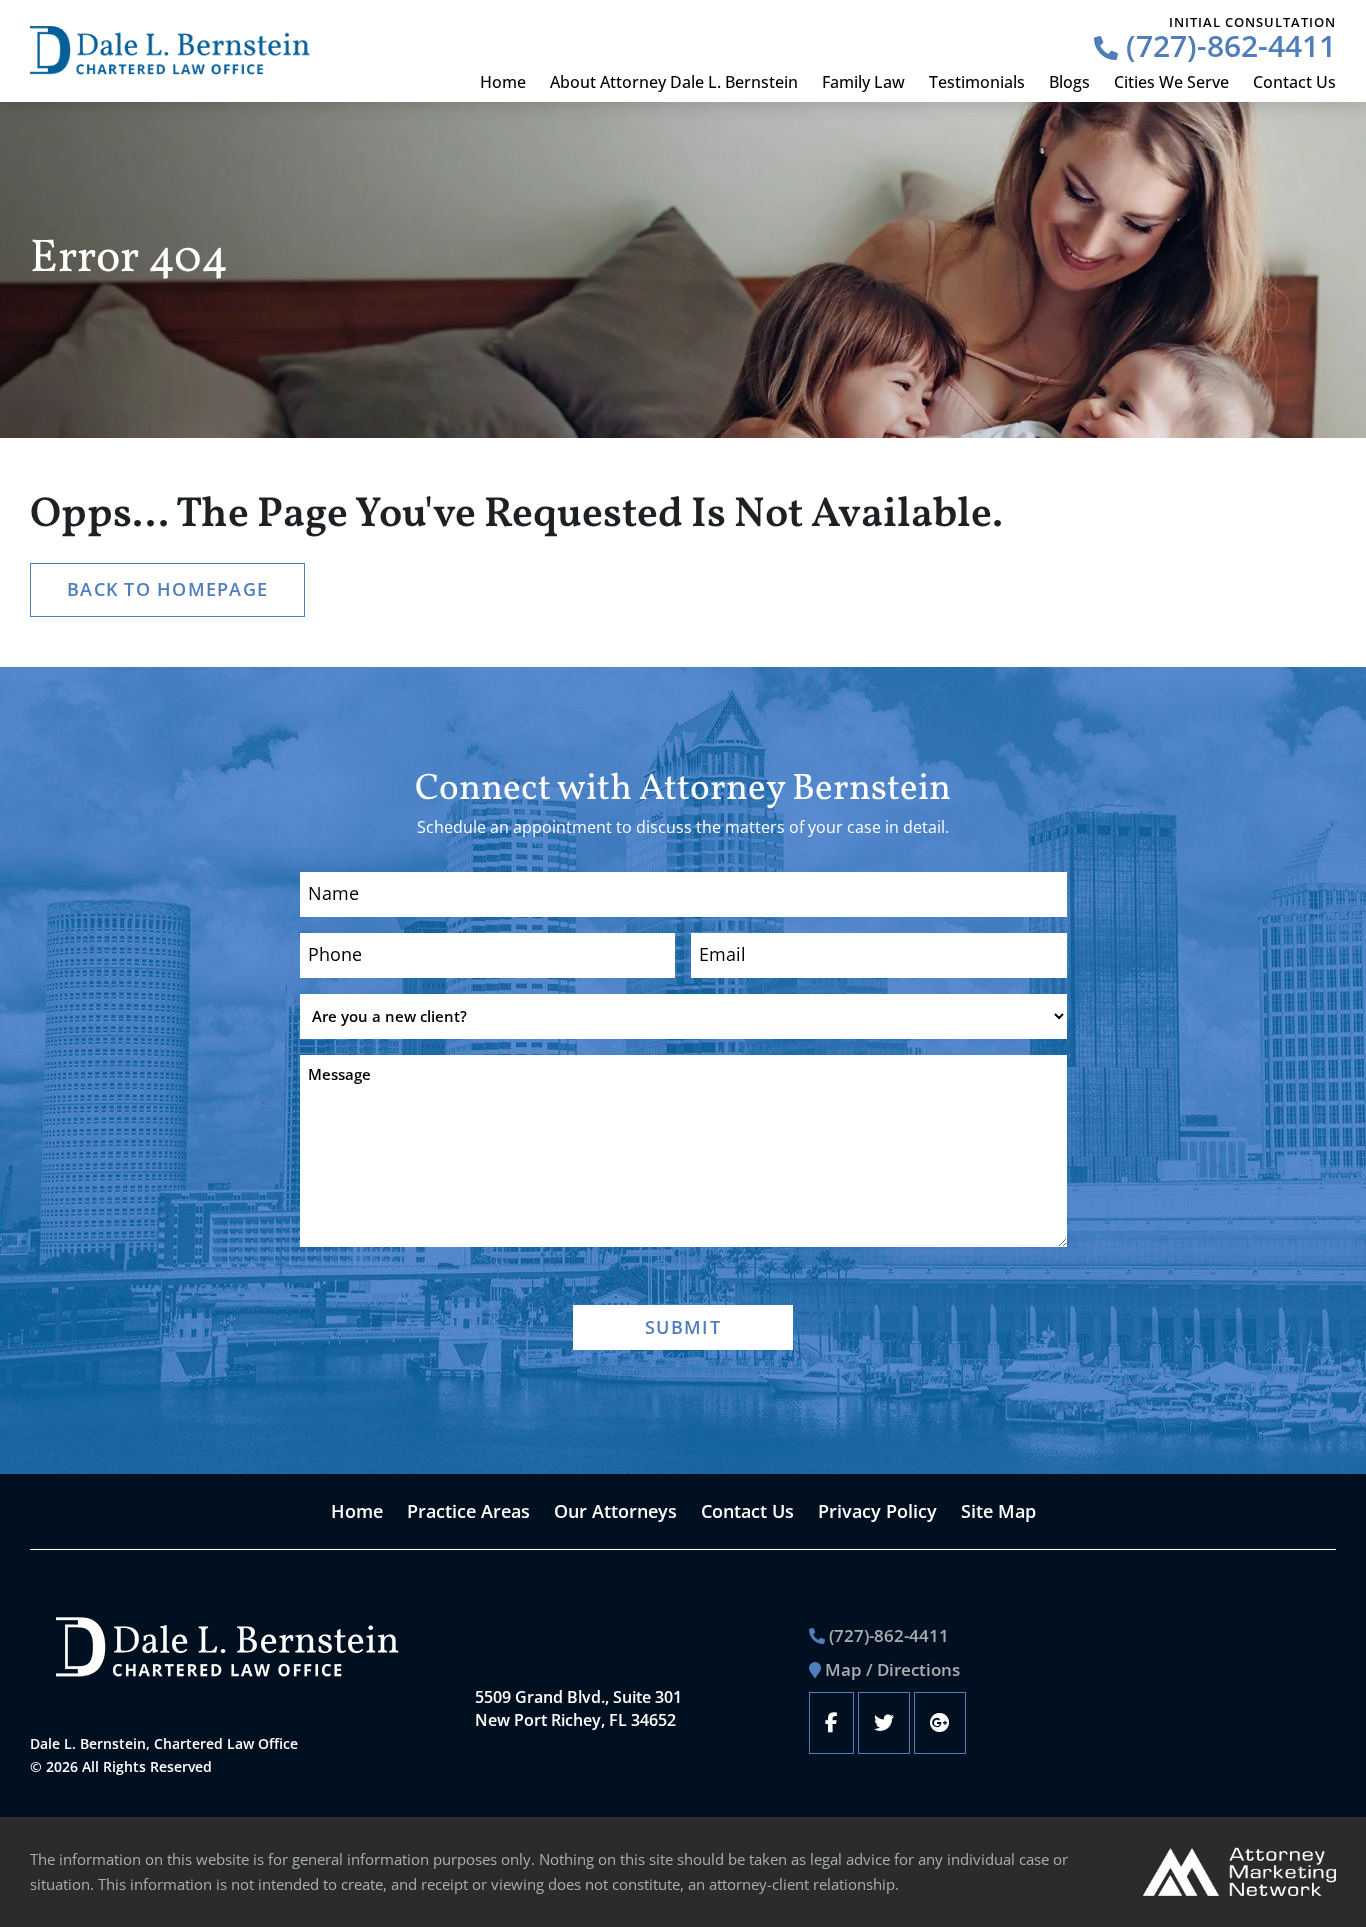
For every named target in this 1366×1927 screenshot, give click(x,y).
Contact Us (1294, 82)
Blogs (1069, 82)
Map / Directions (892, 1669)
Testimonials (977, 82)
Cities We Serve (1171, 82)
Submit (683, 1327)
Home (503, 82)
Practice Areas (468, 1511)
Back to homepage (167, 589)
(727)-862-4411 (1227, 45)
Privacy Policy (877, 1511)
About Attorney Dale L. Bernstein (674, 82)
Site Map (998, 1511)
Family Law (863, 82)
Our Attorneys (615, 1511)
